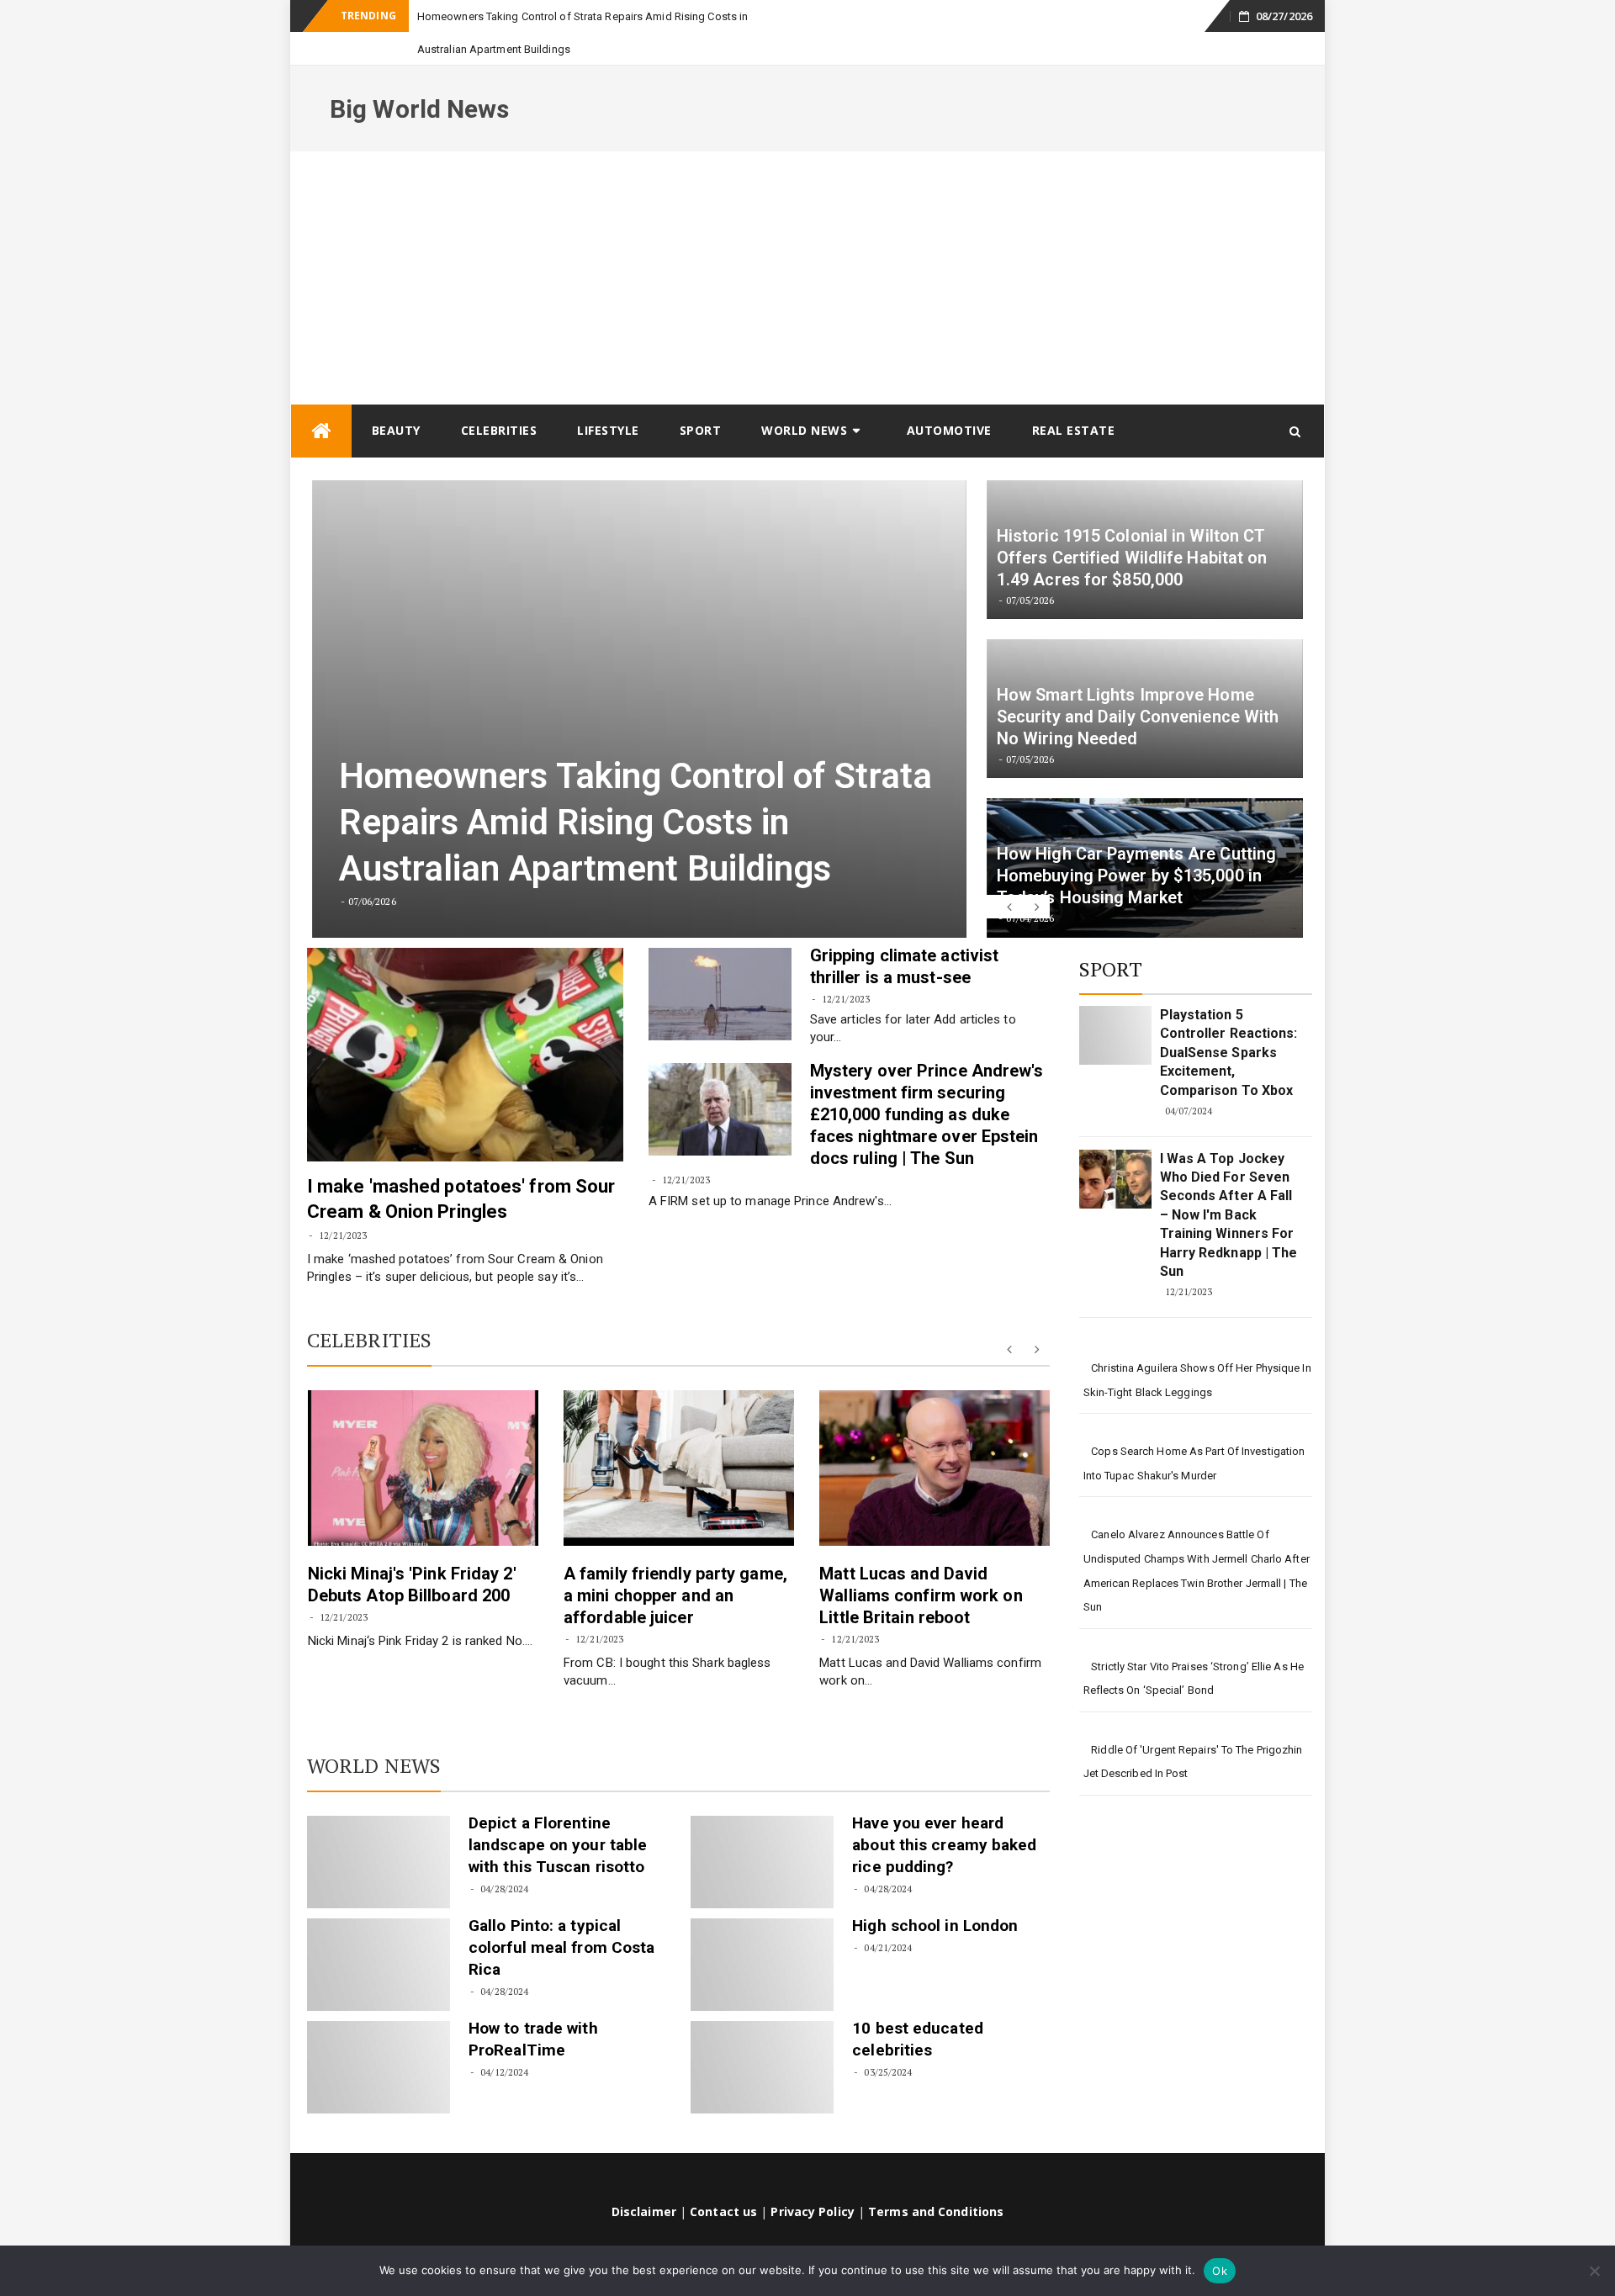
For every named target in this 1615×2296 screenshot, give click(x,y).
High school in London (935, 1893)
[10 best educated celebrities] (762, 2034)
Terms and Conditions (936, 2179)
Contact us (723, 2179)
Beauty (396, 397)
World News (804, 397)
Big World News (419, 76)
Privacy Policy (812, 2179)
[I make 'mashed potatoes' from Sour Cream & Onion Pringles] (465, 1022)
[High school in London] (762, 1932)
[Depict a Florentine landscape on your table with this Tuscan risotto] (379, 1829)
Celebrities (499, 397)
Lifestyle (608, 397)
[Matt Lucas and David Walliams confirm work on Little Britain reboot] (935, 1435)
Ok (1220, 2271)
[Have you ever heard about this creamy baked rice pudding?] (762, 1829)
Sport (701, 397)
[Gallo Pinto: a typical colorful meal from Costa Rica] (379, 1932)
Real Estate (1074, 397)
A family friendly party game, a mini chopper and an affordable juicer (675, 1563)
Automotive (949, 397)
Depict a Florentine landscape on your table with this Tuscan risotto (558, 1812)
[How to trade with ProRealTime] (379, 2034)
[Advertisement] (807, 245)
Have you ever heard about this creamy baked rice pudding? (944, 1812)
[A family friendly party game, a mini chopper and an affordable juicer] (679, 1435)
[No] (1594, 2271)
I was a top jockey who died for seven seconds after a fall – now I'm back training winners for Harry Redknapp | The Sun (1229, 1182)
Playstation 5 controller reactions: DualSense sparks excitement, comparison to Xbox (1229, 1020)
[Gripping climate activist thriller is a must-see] (720, 961)
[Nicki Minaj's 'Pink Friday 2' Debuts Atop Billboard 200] (423, 1435)
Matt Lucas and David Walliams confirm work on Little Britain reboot (921, 1563)
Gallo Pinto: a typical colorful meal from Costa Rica (561, 1915)
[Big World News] (321, 398)
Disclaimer (644, 2179)
